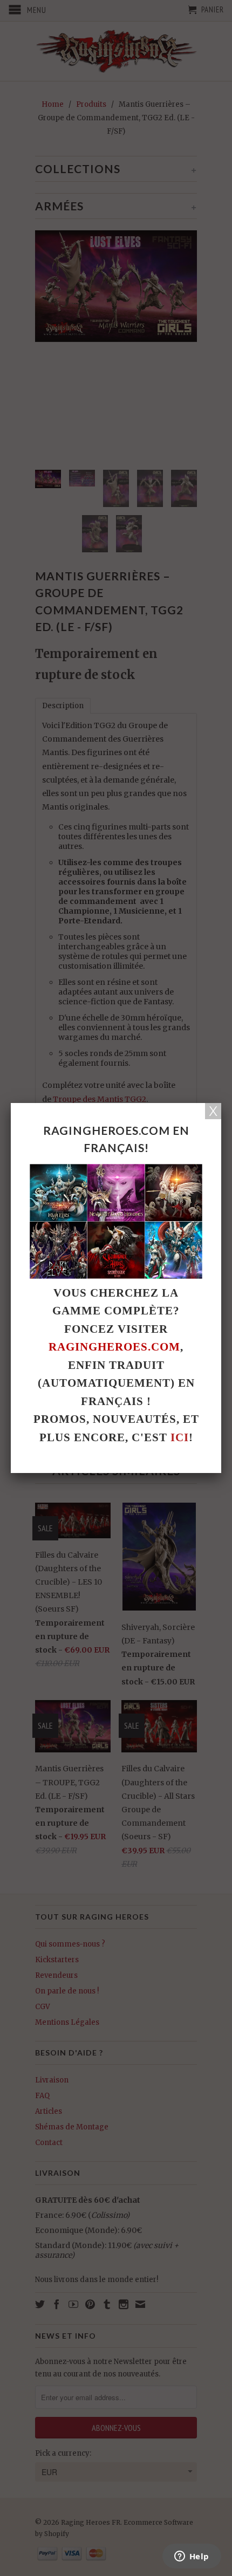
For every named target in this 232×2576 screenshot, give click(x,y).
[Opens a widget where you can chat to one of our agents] (192, 2557)
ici (180, 1437)
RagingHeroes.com (114, 1347)
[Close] (213, 1111)
